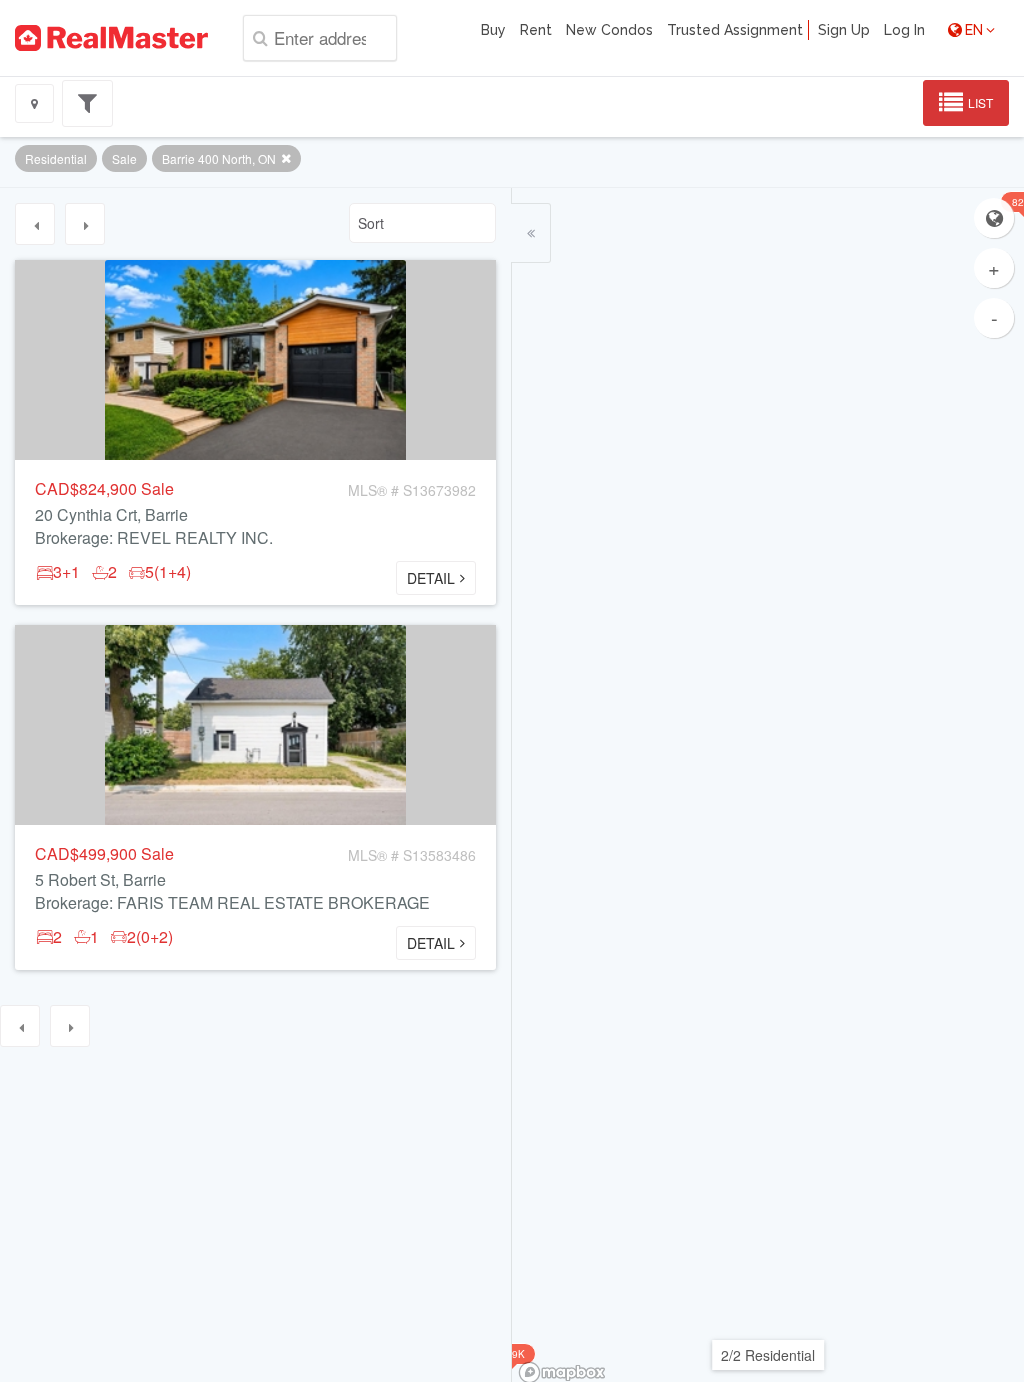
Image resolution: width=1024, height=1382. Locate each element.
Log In (904, 30)
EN (974, 30)
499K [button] (512, 1354)
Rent (536, 30)
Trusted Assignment (735, 30)
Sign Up (844, 30)
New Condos (609, 30)
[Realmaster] (111, 38)
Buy (493, 30)
